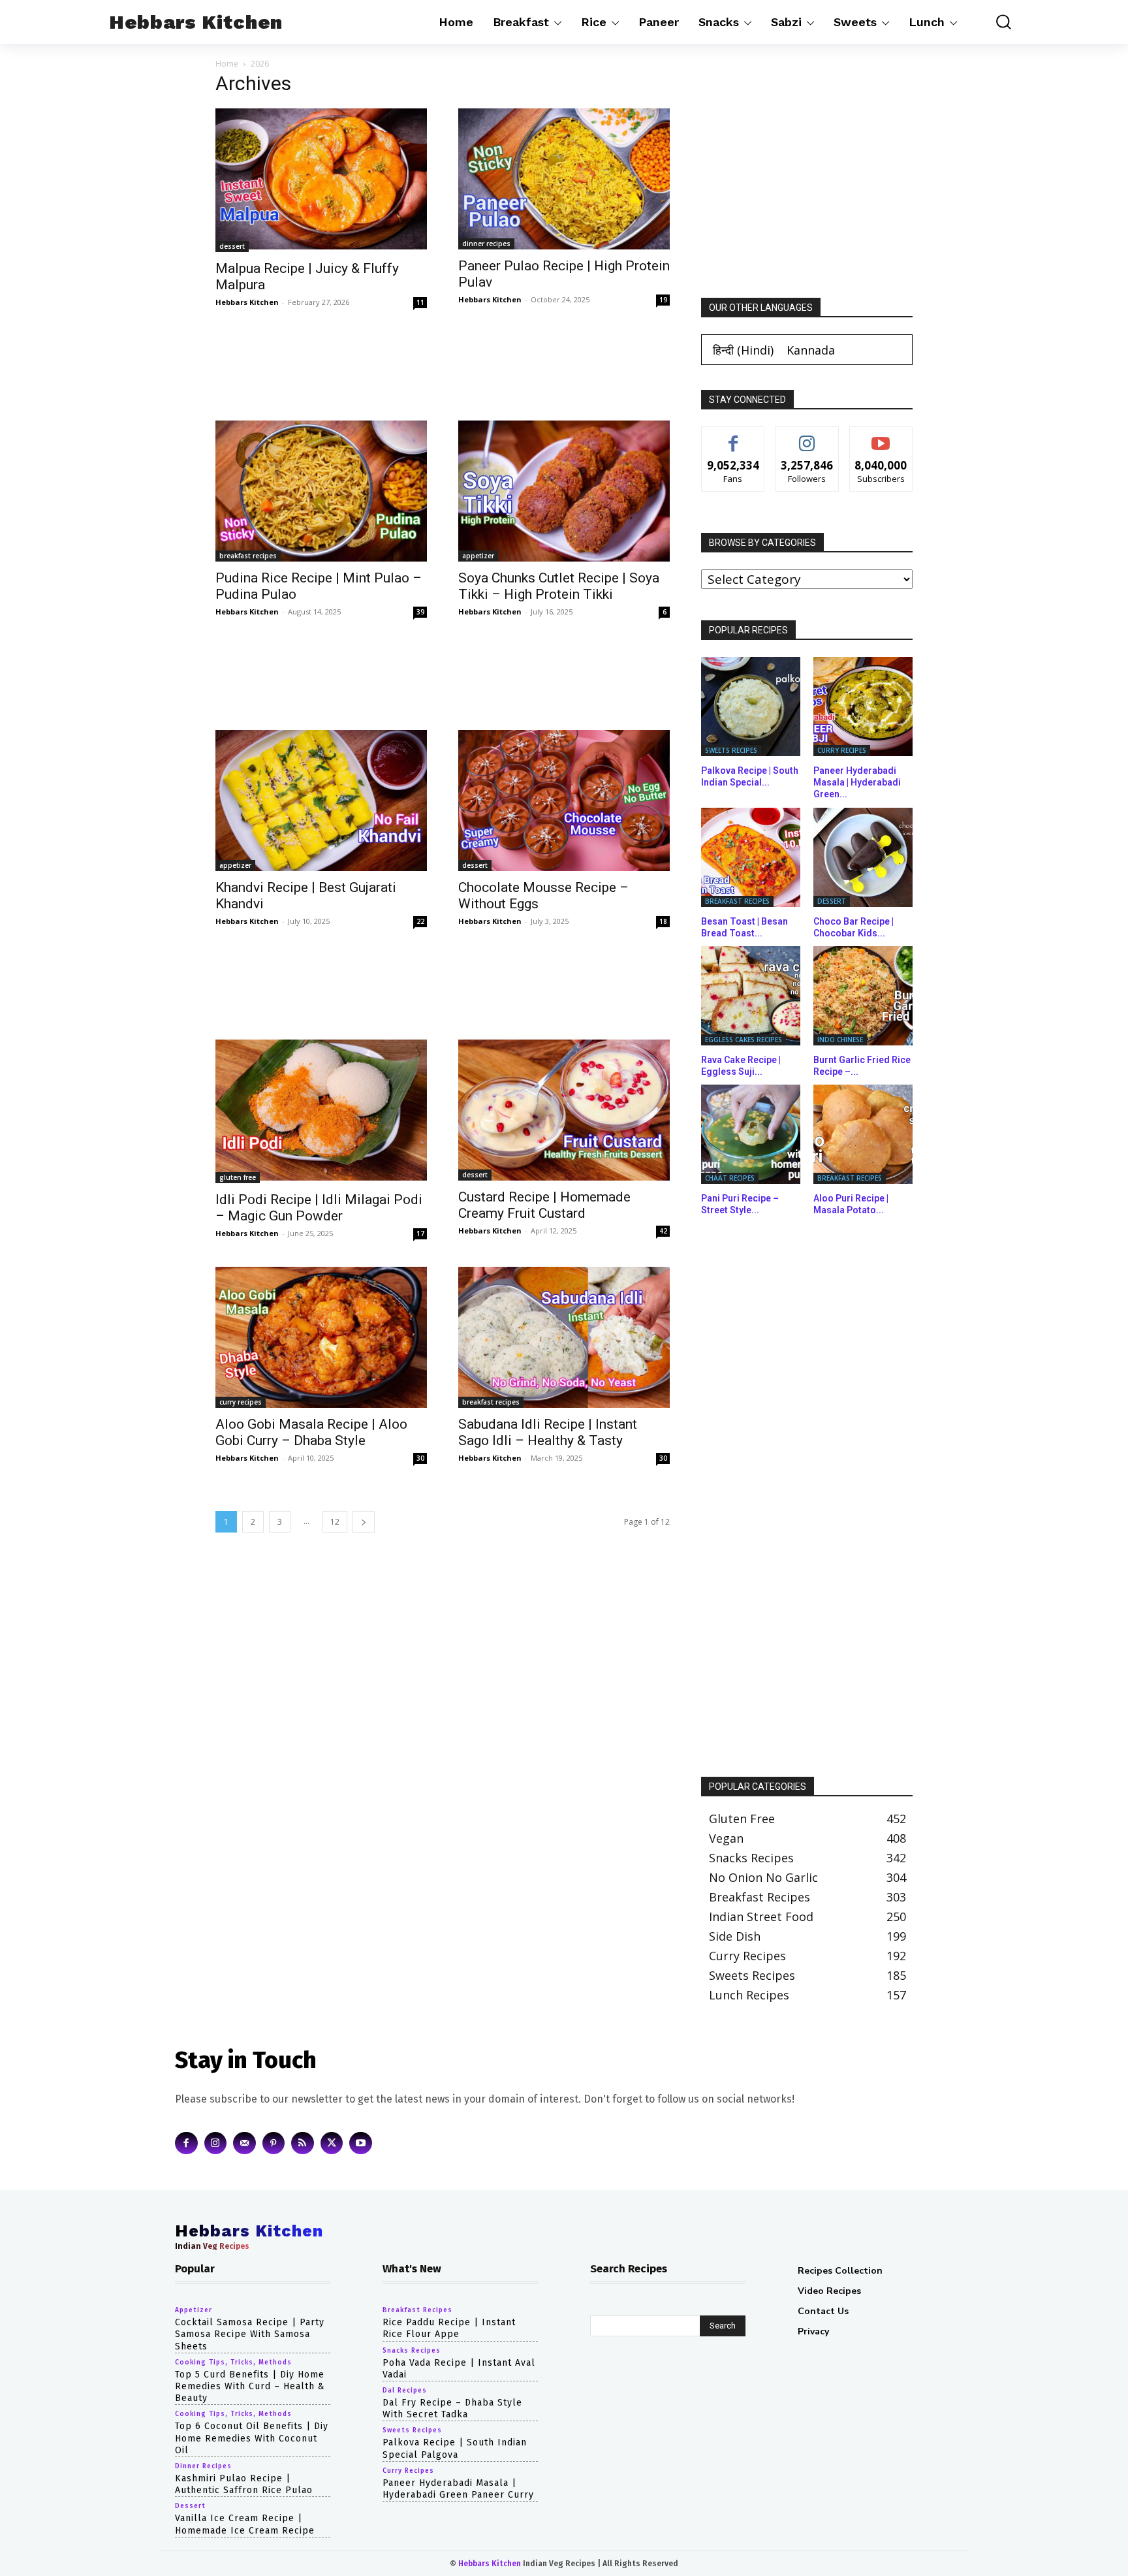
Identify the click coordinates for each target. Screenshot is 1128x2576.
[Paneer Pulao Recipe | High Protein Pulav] (564, 179)
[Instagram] (216, 2143)
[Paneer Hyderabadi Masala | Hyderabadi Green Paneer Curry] (863, 707)
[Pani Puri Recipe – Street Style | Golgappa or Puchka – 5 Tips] (751, 1134)
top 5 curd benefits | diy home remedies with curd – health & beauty (250, 2386)
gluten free (238, 1177)
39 (420, 612)
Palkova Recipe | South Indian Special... (750, 776)
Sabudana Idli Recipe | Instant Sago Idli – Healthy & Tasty (548, 1432)
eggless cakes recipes (744, 1040)
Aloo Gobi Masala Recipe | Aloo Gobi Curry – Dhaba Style (311, 1432)
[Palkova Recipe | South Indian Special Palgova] (751, 707)
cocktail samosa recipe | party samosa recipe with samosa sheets (250, 2334)
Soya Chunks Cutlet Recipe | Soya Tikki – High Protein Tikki (559, 586)
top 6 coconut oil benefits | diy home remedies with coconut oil (252, 2438)
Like (733, 437)
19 (663, 300)
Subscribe (881, 437)
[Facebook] (186, 2143)
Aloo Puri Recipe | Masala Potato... (851, 1204)
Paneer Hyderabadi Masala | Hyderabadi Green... (857, 782)
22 (420, 921)
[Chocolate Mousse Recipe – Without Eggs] (564, 801)
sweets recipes (731, 750)
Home (227, 64)
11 (420, 302)
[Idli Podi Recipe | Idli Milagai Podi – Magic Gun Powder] (321, 1111)
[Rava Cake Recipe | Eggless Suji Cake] (751, 996)
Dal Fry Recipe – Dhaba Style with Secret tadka (452, 2409)
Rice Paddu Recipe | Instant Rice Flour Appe (449, 2328)
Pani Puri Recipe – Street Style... (740, 1204)
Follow (807, 437)
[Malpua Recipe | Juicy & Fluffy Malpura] (321, 180)
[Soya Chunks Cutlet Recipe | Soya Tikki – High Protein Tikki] (564, 491)
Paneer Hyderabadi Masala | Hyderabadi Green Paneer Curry (458, 2488)
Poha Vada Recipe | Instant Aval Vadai (459, 2368)
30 (420, 1458)
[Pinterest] (274, 2143)
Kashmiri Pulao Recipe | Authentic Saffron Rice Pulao (244, 2484)
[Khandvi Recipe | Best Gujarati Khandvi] (321, 801)
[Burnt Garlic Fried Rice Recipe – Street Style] (863, 996)
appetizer (478, 556)
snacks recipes (412, 2350)
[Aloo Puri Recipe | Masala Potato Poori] (863, 1134)
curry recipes (241, 1402)
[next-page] (364, 1522)
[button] (994, 22)
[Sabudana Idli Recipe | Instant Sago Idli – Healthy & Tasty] (564, 1337)
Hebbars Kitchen (247, 302)
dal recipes (405, 2391)
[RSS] (303, 2143)
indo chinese (840, 1040)
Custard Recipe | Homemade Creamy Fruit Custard (544, 1205)
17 (420, 1233)
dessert (232, 246)
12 (335, 1522)
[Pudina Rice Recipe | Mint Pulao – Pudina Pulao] (321, 491)
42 (663, 1231)
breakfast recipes (248, 556)
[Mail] (244, 2143)
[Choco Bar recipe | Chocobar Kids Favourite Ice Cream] (863, 857)
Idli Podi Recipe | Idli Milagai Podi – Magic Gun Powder (319, 1208)
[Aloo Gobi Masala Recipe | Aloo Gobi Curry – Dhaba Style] (321, 1337)
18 (663, 921)
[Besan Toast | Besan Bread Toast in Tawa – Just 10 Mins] (751, 857)
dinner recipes (486, 244)
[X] (332, 2143)
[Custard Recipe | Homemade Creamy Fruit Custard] (564, 1110)
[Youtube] (361, 2143)
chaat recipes (730, 1178)
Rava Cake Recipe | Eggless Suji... (741, 1066)
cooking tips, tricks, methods (233, 2362)
